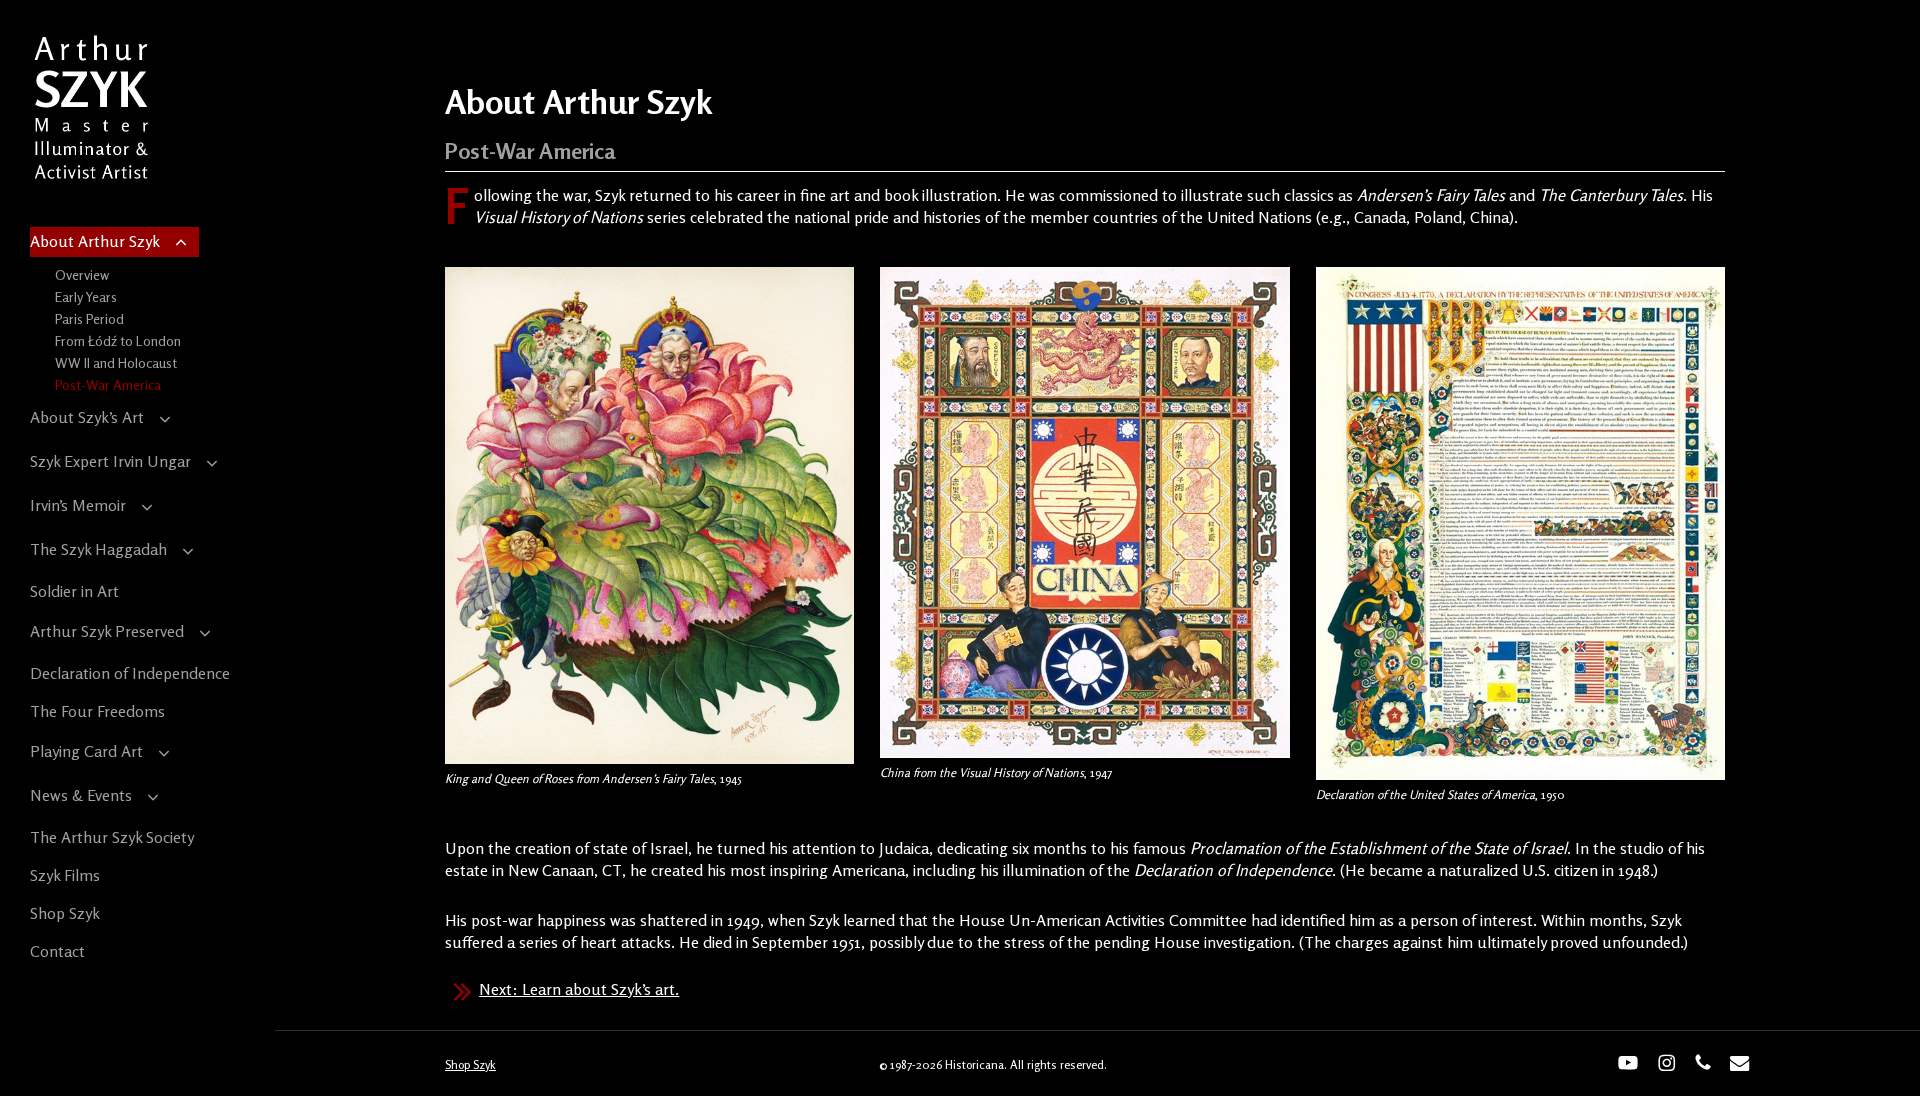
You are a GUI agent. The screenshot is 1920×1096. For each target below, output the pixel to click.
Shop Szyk (470, 1064)
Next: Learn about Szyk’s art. (579, 989)
